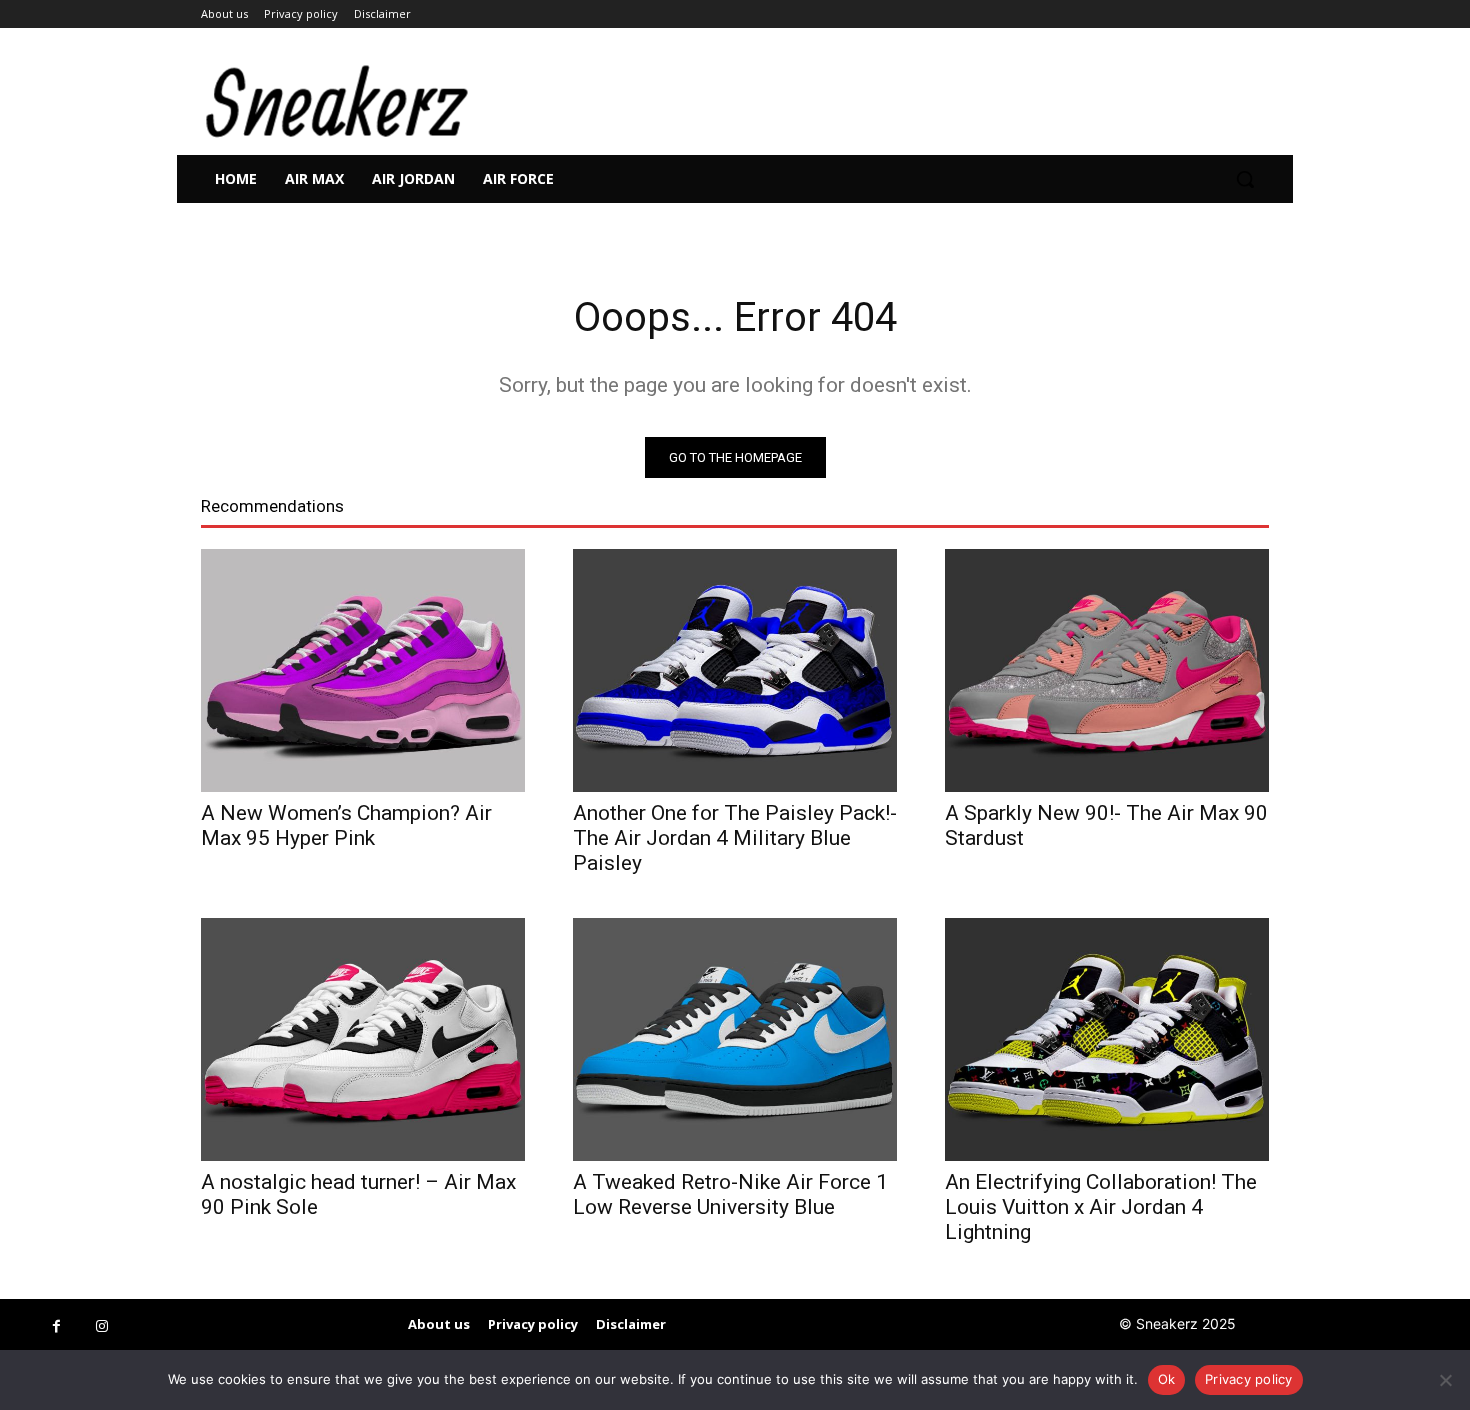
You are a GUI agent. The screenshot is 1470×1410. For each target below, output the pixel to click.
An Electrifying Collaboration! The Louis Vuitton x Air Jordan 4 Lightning (1101, 1207)
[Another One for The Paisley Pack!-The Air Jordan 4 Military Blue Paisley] (735, 670)
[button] (1245, 179)
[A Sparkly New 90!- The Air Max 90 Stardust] (1107, 670)
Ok (1167, 1379)
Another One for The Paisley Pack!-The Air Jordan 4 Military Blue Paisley (735, 838)
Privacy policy (1249, 1379)
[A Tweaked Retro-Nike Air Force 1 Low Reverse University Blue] (735, 1039)
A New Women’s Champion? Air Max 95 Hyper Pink (346, 825)
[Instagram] (101, 1326)
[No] (1445, 1380)
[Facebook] (56, 1326)
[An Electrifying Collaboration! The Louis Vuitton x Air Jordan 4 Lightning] (1107, 1039)
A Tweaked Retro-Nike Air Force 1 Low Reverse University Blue (730, 1194)
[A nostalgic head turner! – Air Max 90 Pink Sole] (363, 1039)
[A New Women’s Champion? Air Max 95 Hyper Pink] (363, 670)
